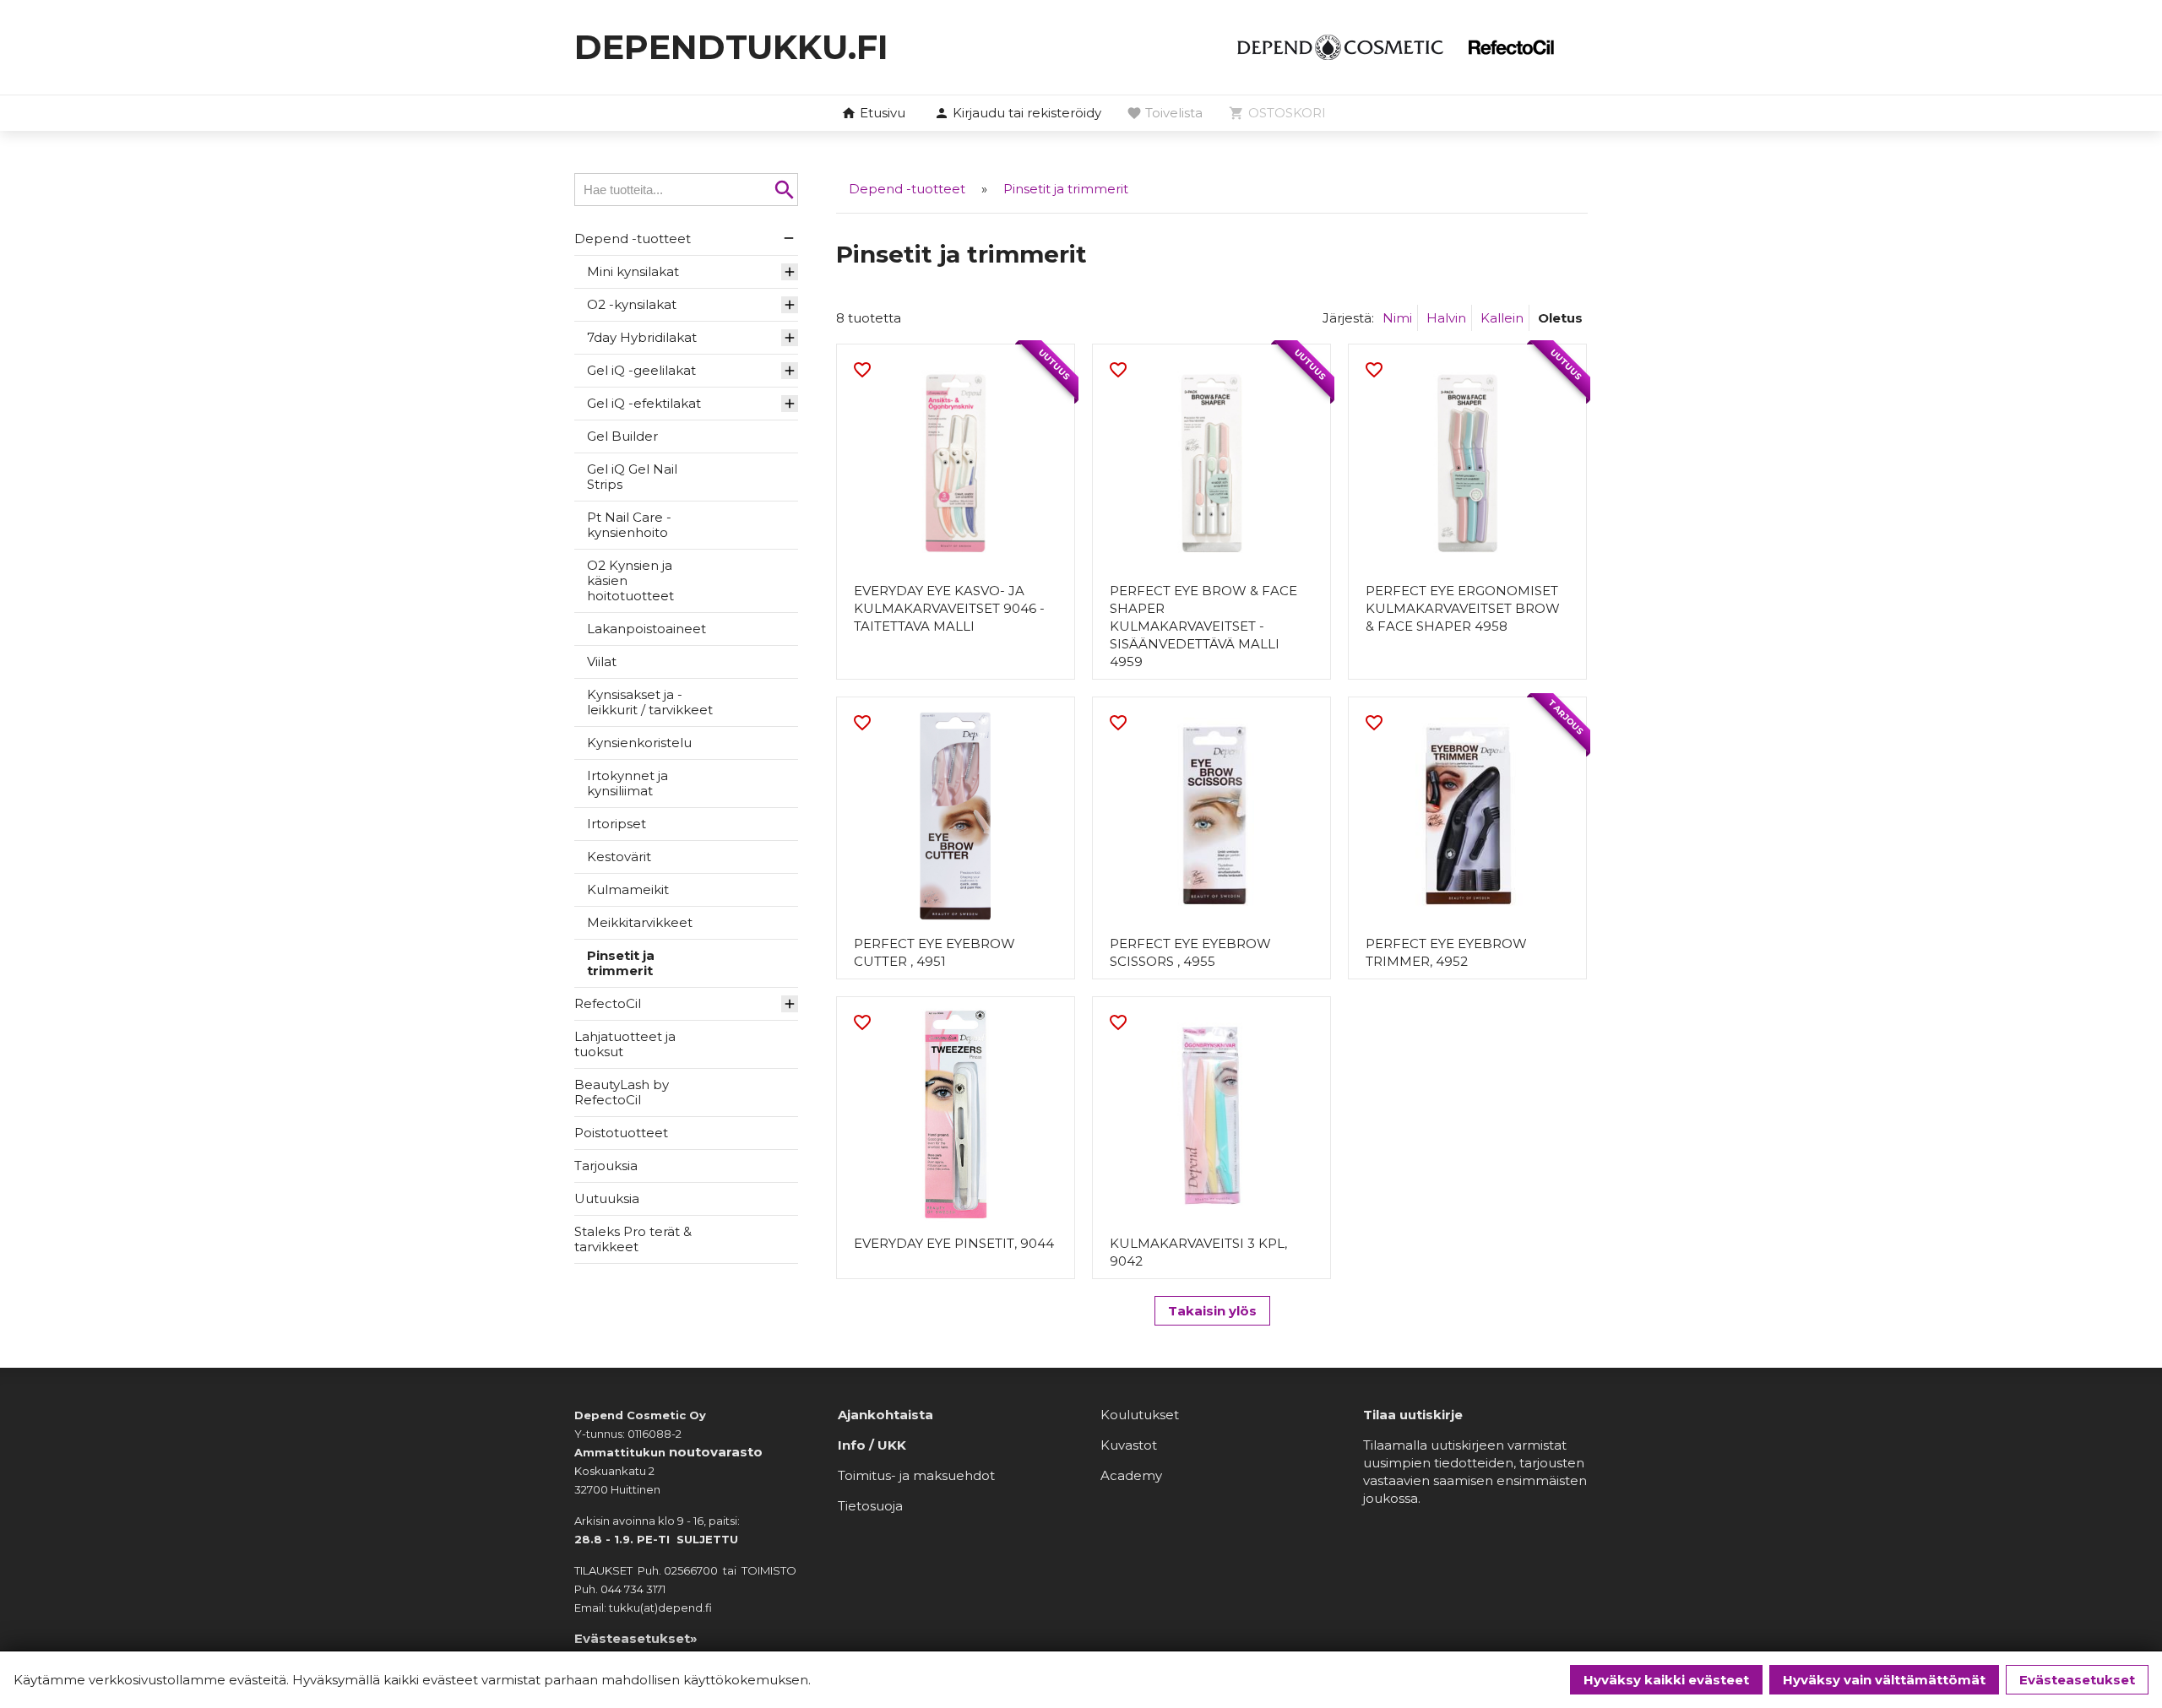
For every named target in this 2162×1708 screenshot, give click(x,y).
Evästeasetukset (2077, 1680)
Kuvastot (1129, 1445)
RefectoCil (608, 1003)
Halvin (1446, 318)
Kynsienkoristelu (639, 743)
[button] (1018, 114)
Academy (1131, 1475)
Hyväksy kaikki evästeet (1666, 1680)
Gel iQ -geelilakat (641, 370)
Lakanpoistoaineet (646, 629)
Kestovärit (619, 857)
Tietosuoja (870, 1506)
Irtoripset (617, 824)
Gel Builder (622, 436)
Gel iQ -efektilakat (644, 403)
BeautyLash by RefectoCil (622, 1092)
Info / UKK (872, 1445)
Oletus (1560, 318)
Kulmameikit (628, 889)
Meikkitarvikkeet (640, 922)
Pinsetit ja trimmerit (621, 963)
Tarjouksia (606, 1166)
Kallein (1502, 318)
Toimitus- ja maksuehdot (916, 1475)
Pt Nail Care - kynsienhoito (629, 525)
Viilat (602, 662)
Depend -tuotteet (633, 239)
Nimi (1397, 318)
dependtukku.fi (731, 47)
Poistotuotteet (621, 1133)
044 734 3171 (633, 1589)
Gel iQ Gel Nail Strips (632, 477)
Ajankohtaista (885, 1415)
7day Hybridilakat (642, 337)
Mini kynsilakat (633, 271)
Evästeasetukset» (636, 1638)
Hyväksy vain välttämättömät (1884, 1680)
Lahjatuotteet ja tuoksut (625, 1044)
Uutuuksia (607, 1198)
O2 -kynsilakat (632, 304)
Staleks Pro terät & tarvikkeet (633, 1239)
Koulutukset (1140, 1415)
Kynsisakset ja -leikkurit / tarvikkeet (650, 702)
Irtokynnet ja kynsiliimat (627, 783)
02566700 (691, 1570)
